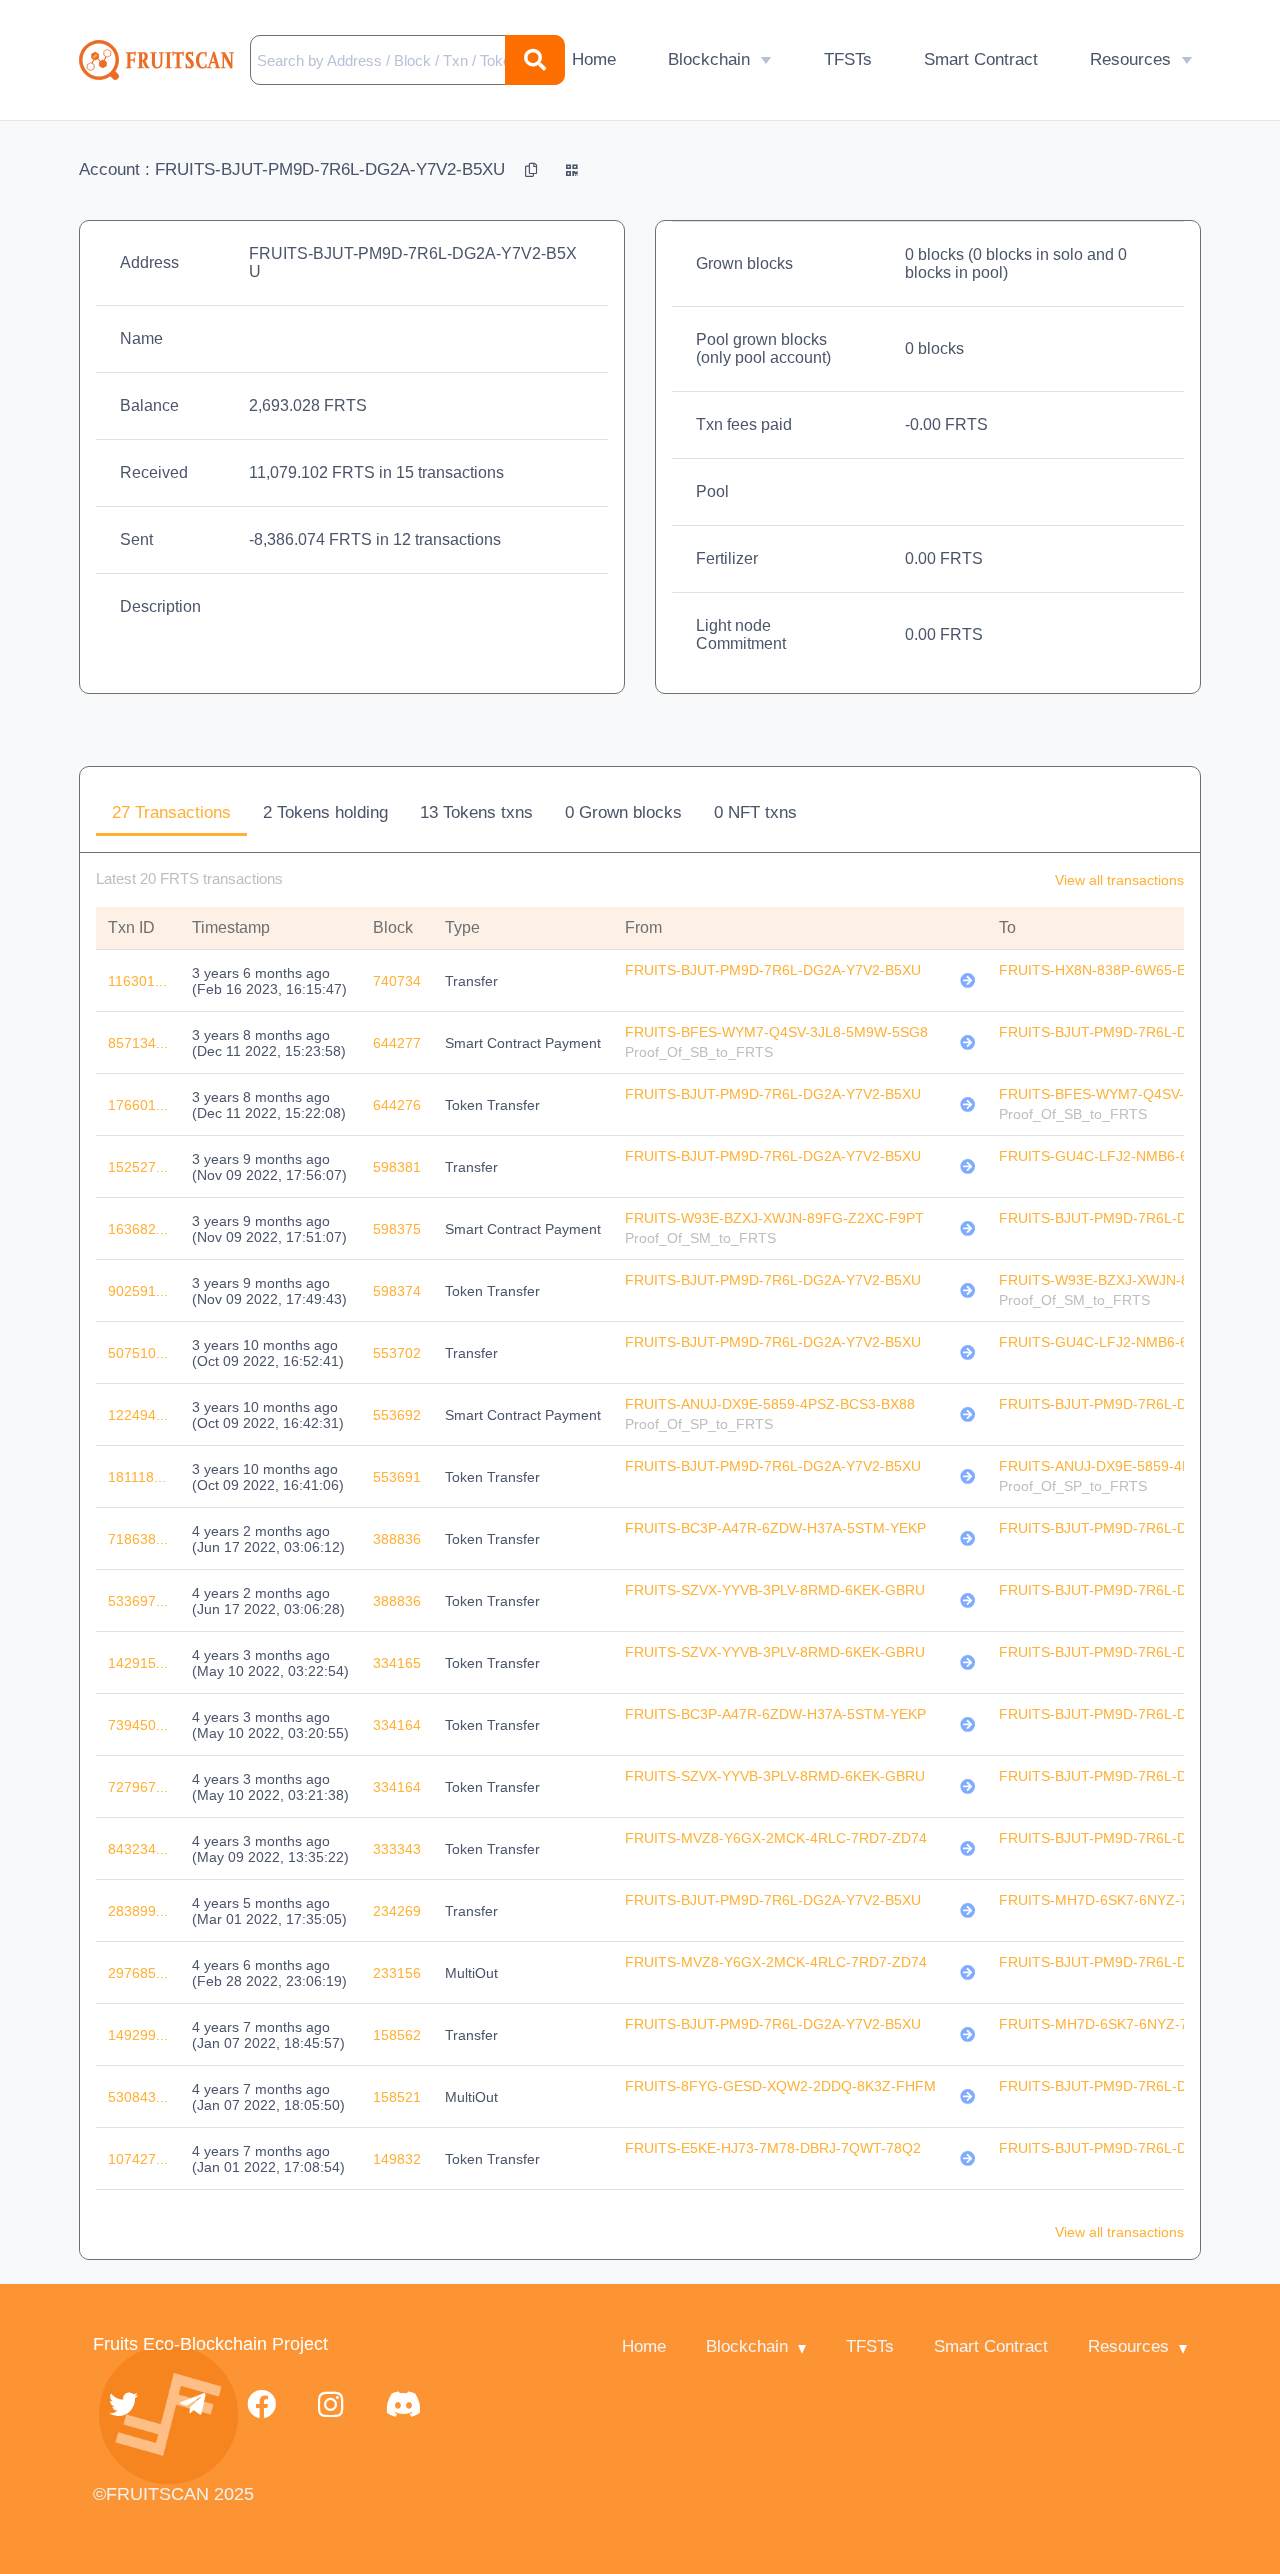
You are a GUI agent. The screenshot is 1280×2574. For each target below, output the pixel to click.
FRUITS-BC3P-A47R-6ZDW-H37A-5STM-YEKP (775, 1528)
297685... (138, 1973)
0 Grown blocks (623, 812)
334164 (397, 1725)
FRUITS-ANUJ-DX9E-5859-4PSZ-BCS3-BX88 (770, 1404)
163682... (138, 1229)
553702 (397, 1353)
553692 (397, 1415)
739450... (138, 1725)
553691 (397, 1477)
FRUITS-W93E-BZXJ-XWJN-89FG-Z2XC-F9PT (774, 1218)
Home (594, 59)
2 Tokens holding (325, 812)
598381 (397, 1167)
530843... (138, 2097)
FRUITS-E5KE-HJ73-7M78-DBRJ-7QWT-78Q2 (773, 2148)
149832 (397, 2159)
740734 (397, 981)
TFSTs (848, 59)
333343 (397, 1849)
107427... (138, 2159)
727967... (138, 1787)
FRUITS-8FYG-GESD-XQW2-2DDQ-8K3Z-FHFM (780, 2086)
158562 (397, 2035)
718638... (138, 1539)
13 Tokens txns (476, 812)
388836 (397, 1539)
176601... (138, 1105)
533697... (138, 1601)
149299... (138, 2035)
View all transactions (1119, 880)
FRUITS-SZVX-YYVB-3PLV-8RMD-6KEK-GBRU (775, 1590)
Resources (1130, 59)
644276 (397, 1105)
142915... (138, 1663)
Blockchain (709, 59)
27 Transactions (171, 812)
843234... (138, 1849)
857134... (138, 1043)
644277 (397, 1043)
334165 (397, 1663)
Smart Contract (981, 59)
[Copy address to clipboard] (533, 169)
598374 (397, 1291)
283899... (138, 1911)
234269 (397, 1911)
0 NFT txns (755, 812)
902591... (138, 1291)
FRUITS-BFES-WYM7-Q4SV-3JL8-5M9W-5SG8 (776, 1032)
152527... (138, 1167)
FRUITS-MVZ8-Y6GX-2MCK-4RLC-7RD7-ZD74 (776, 1838)
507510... (138, 1353)
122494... (138, 1415)
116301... (137, 981)
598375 (397, 1229)
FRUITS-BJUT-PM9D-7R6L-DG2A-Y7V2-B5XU (773, 970)
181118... (137, 1477)
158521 (397, 2097)
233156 (397, 1973)
